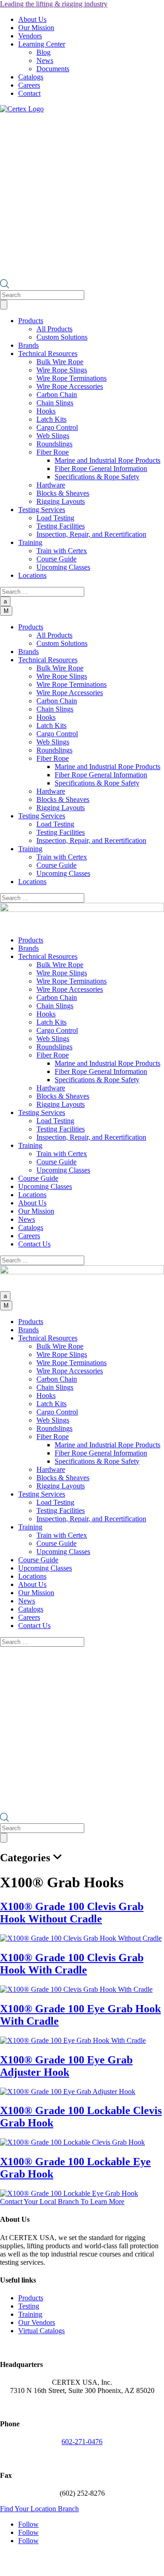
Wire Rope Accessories (70, 386)
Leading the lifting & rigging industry (54, 4)
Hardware (51, 485)
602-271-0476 (82, 2442)
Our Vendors (37, 2322)
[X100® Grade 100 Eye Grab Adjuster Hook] (68, 2092)
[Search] (4, 305)
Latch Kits (51, 419)
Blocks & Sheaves (63, 493)
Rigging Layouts (61, 501)
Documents (53, 69)
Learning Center (42, 44)
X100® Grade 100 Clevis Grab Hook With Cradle (72, 1964)
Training (30, 2314)
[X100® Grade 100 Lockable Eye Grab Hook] (69, 2193)
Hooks (46, 411)
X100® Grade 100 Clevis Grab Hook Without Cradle (72, 1913)
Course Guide (56, 559)
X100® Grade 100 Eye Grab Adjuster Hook (66, 2066)
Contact (29, 93)
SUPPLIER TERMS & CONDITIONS (93, 2564)
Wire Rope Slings (62, 370)
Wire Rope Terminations (72, 378)
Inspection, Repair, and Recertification (91, 534)
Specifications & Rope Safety (97, 477)
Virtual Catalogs (41, 2331)
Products (31, 2298)
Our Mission (36, 28)
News (45, 60)
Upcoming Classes (63, 567)
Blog (44, 52)
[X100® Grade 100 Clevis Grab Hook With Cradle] (76, 1989)
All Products (54, 329)
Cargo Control (57, 427)
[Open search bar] (5, 286)
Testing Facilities (61, 526)
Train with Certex (62, 551)
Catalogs (31, 77)
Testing (29, 2306)
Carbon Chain (57, 395)
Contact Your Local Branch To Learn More (62, 2202)
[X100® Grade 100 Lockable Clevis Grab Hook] (72, 2142)
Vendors (30, 36)
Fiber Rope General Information (101, 469)
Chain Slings (55, 403)
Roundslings (54, 444)
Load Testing (55, 518)
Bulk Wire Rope (60, 362)
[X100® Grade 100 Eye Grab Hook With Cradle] (73, 2040)
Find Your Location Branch (39, 2509)
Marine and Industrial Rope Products (108, 460)
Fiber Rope (53, 452)
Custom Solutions (62, 337)
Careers (29, 85)
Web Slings (53, 436)
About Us (32, 19)
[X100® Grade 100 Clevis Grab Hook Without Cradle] (81, 1938)
